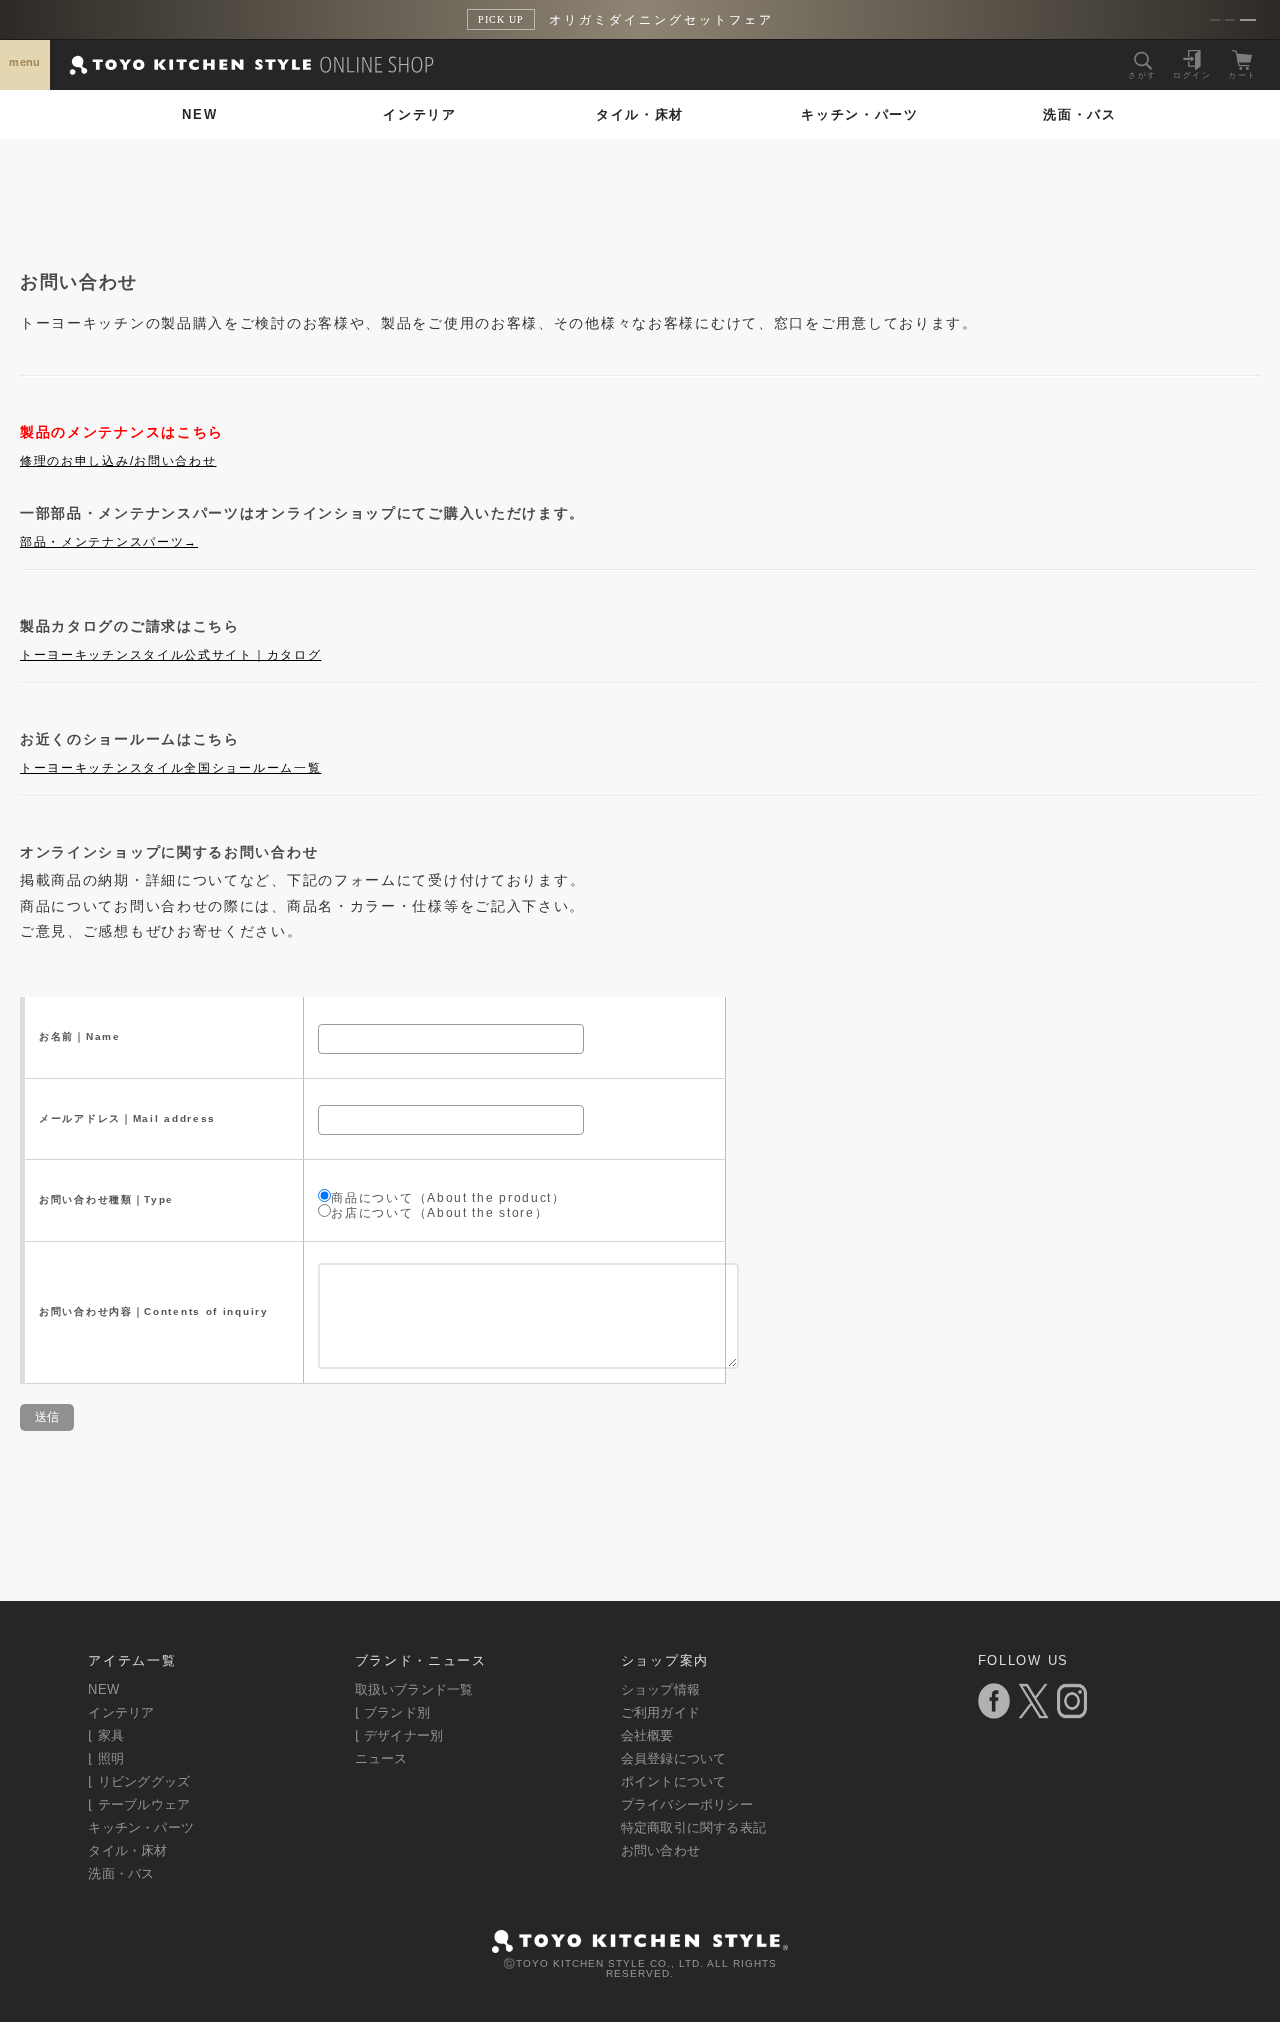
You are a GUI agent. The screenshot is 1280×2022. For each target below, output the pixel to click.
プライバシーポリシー (687, 1804)
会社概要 (647, 1735)
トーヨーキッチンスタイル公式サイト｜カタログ (170, 655)
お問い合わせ (660, 1850)
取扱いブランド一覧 (414, 1689)
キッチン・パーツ (860, 114)
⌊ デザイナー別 (399, 1735)
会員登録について (674, 1758)
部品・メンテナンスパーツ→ (109, 542)
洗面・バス (1080, 114)
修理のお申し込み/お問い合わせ (118, 461)
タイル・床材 (640, 114)
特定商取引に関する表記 (693, 1827)
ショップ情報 (660, 1689)
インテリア (420, 114)
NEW (199, 114)
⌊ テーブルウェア (139, 1804)
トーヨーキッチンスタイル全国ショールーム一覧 (170, 768)
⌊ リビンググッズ (139, 1781)
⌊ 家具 (106, 1735)
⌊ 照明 (106, 1758)
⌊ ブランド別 (392, 1712)
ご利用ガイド (660, 1712)
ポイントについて (674, 1781)
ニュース (381, 1758)
